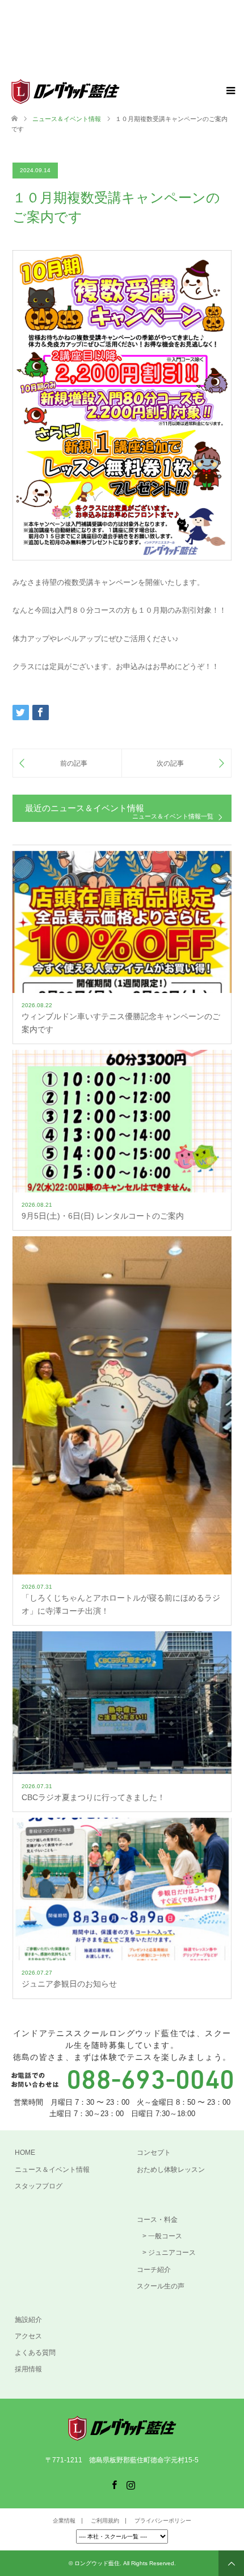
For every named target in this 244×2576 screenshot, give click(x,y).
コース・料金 (157, 2220)
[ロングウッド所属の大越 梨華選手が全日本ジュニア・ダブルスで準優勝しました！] (67, 763)
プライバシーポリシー (163, 2521)
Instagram (131, 2484)
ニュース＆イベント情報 (52, 2170)
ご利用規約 (105, 2521)
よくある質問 (35, 2353)
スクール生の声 (161, 2286)
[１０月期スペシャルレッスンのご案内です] (176, 763)
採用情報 (28, 2369)
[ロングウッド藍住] (120, 92)
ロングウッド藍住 (97, 2563)
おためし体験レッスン (171, 2170)
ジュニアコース (172, 2253)
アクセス (28, 2336)
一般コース (165, 2236)
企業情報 (64, 2521)
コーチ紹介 (154, 2270)
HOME (25, 2153)
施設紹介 (28, 2320)
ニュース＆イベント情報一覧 (173, 817)
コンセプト (154, 2153)
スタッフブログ (39, 2186)
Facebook (114, 2484)
